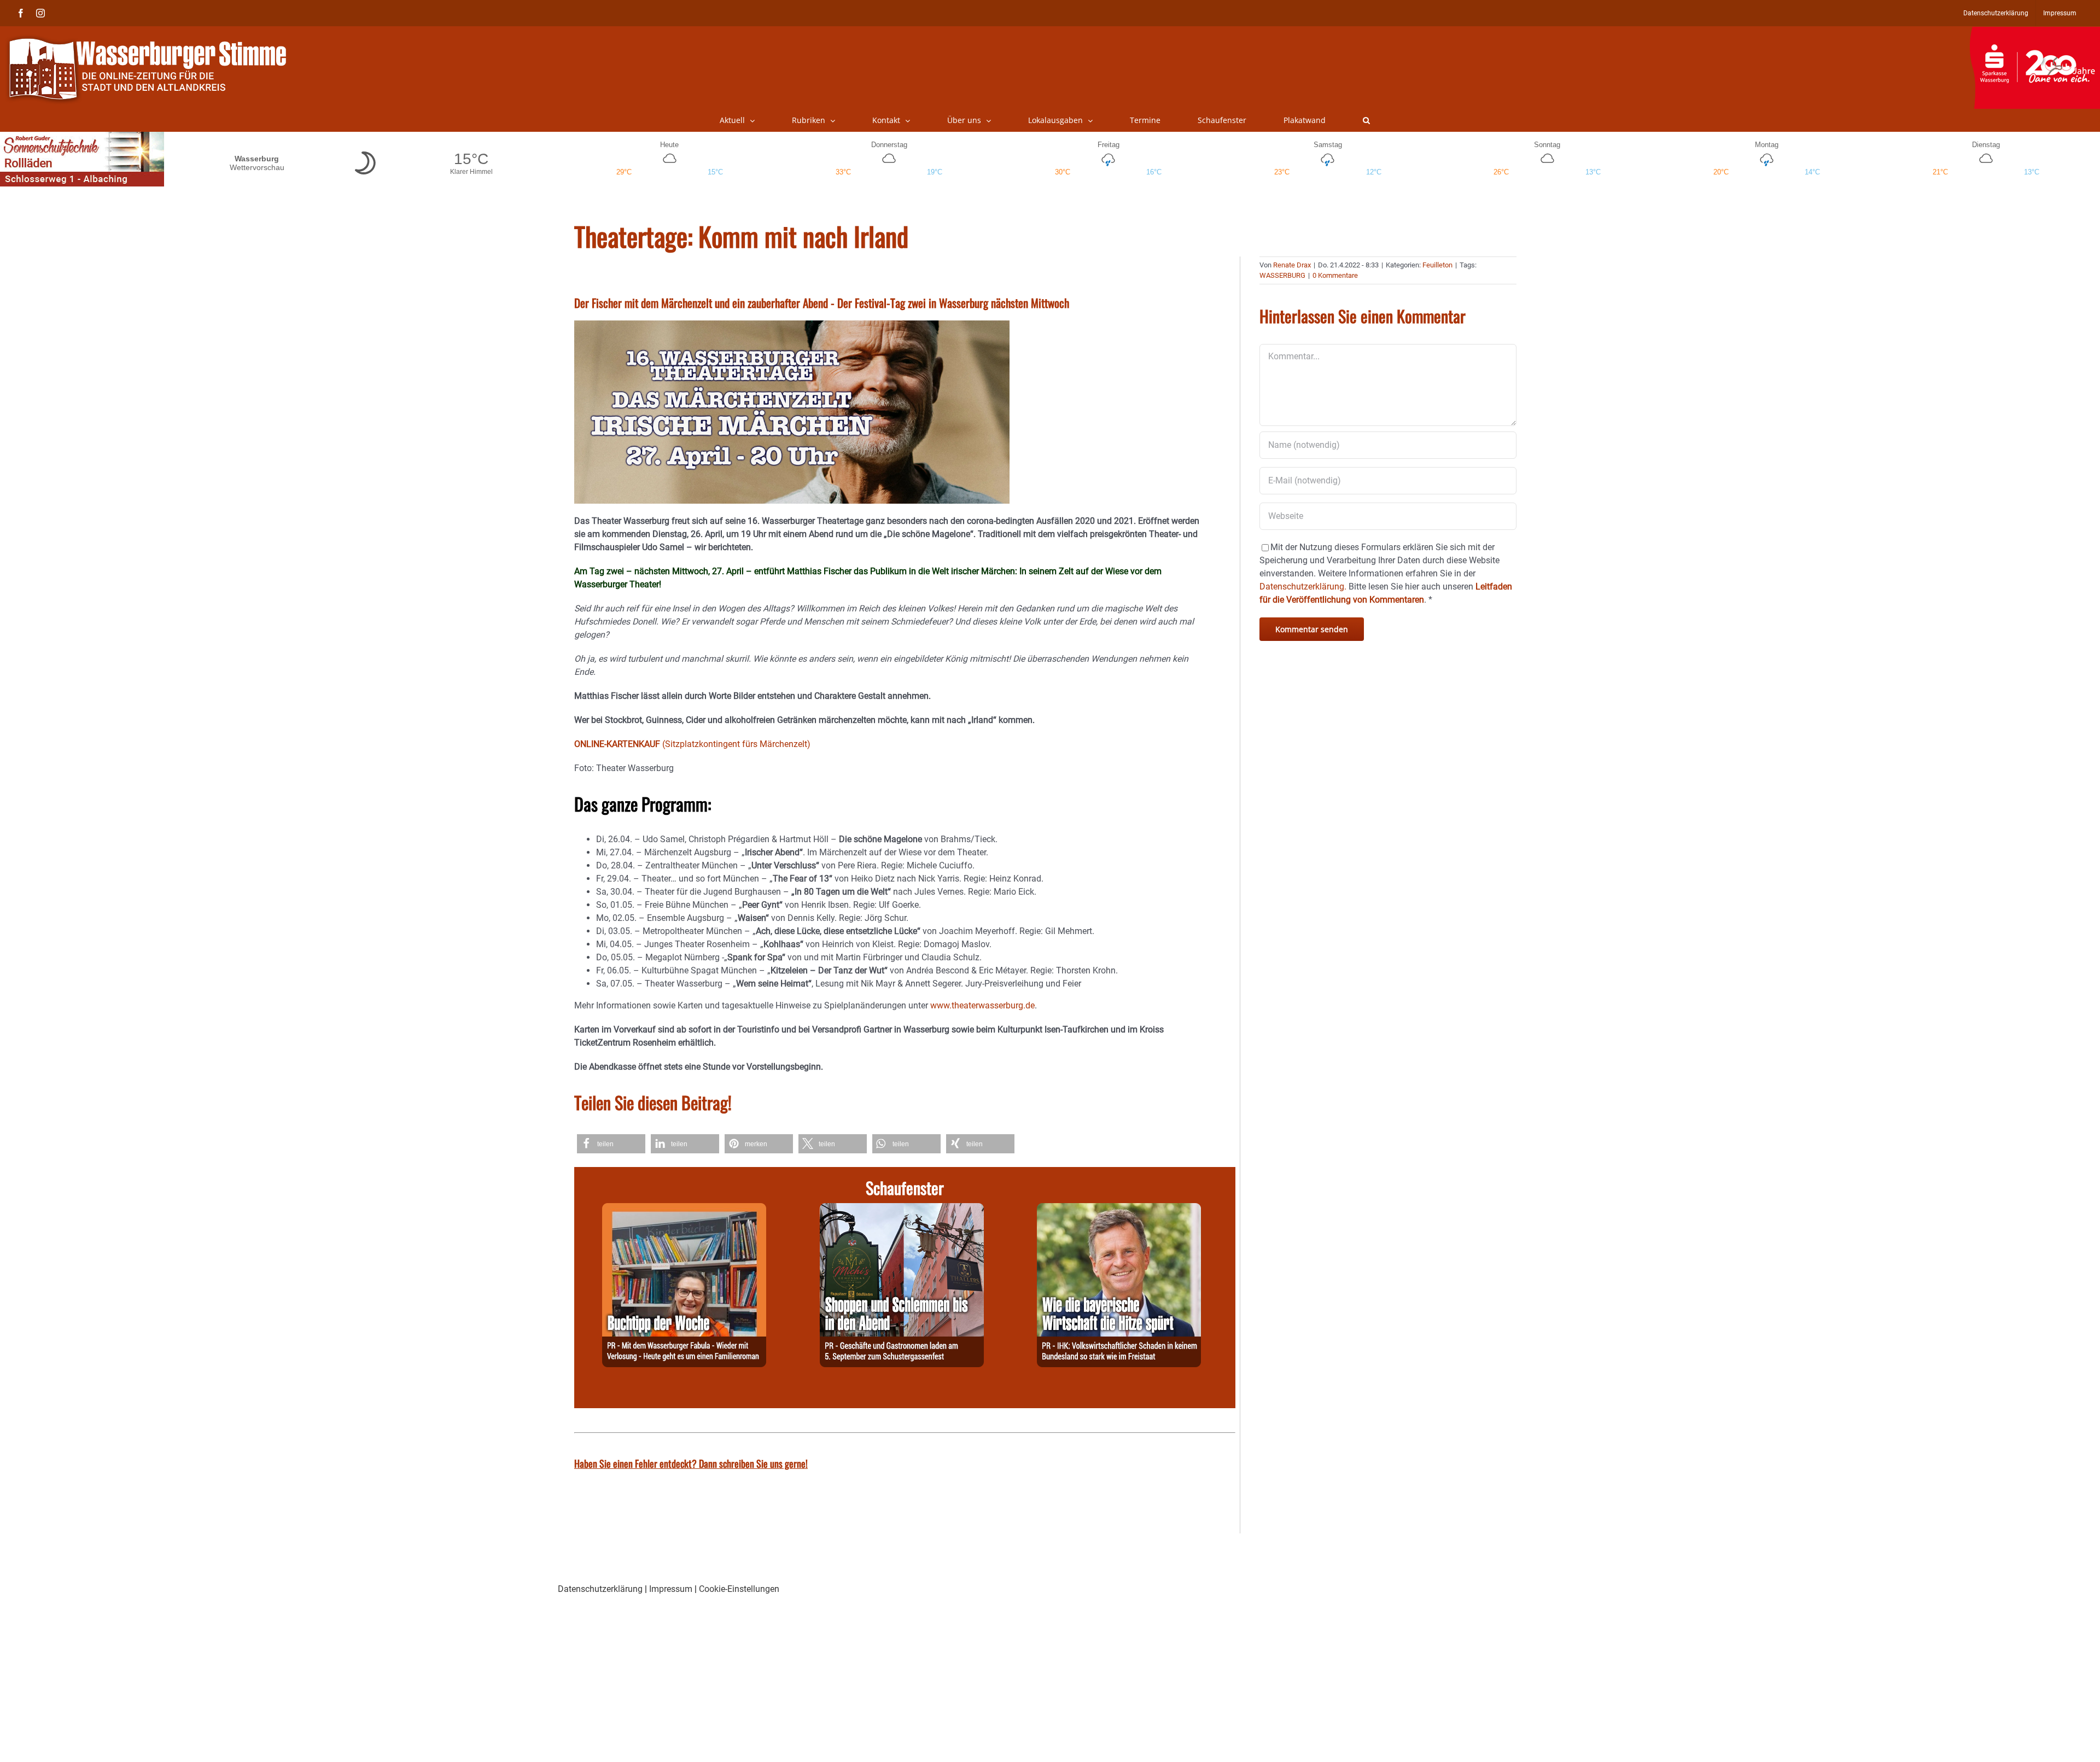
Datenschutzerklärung (600, 1589)
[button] (1366, 120)
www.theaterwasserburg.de (982, 1005)
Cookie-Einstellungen (739, 1589)
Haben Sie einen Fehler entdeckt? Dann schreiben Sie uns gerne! (691, 1463)
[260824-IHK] (1119, 1209)
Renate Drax (1292, 265)
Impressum (671, 1589)
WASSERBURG (1282, 275)
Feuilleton (1437, 265)
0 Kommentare (1335, 275)
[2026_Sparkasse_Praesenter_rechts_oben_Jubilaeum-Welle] (2035, 32)
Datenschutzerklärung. (1303, 587)
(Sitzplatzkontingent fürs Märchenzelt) (692, 744)
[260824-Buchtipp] (684, 1209)
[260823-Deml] (902, 1209)
